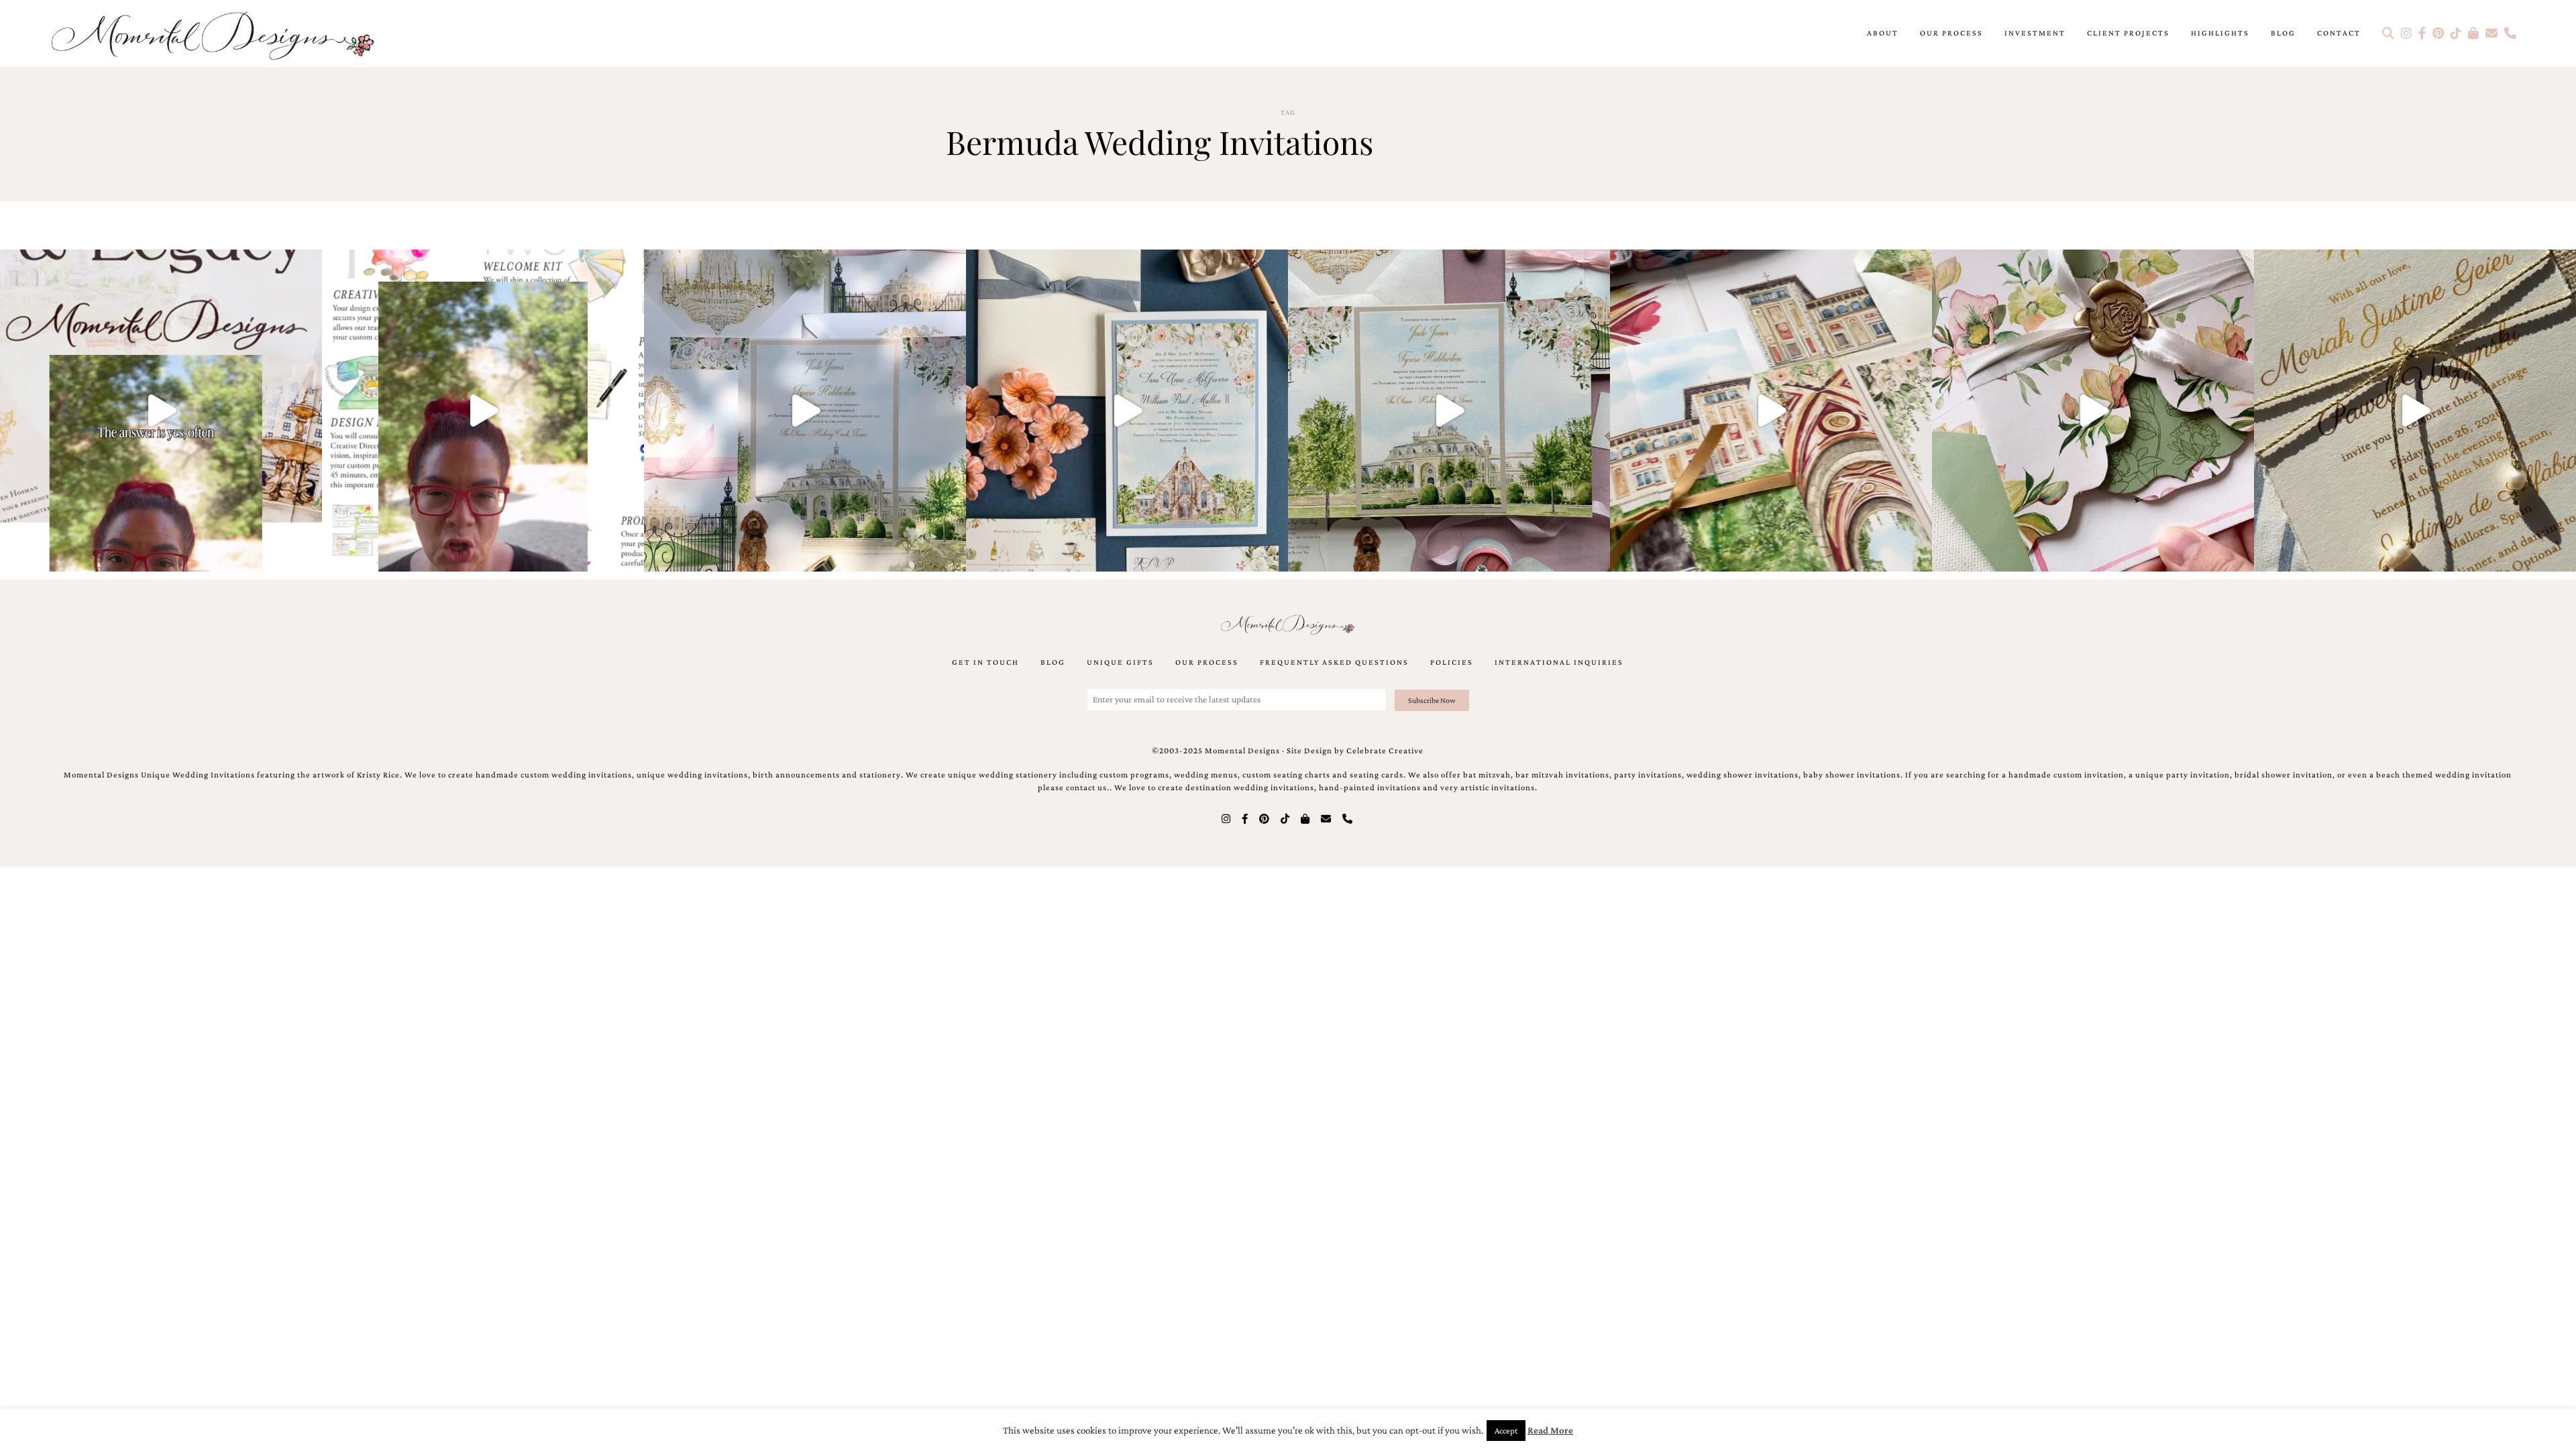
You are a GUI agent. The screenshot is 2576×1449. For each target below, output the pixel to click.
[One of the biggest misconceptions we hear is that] (2415, 411)
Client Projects (2128, 33)
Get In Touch (985, 662)
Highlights (2220, 33)
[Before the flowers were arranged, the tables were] (805, 411)
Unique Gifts (1120, 662)
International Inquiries (1559, 662)
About (1883, 33)
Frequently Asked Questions (1334, 662)
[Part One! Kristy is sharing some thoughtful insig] (483, 411)
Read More (1550, 1430)
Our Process (1951, 33)
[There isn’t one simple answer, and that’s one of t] (2093, 411)
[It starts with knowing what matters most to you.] (1771, 411)
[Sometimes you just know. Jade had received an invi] (1449, 411)
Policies (1452, 662)
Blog (2283, 33)
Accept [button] (1506, 1431)
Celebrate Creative (1385, 751)
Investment (2035, 33)
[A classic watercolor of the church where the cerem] (1127, 411)
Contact (2339, 33)
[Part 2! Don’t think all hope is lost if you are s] (161, 411)
